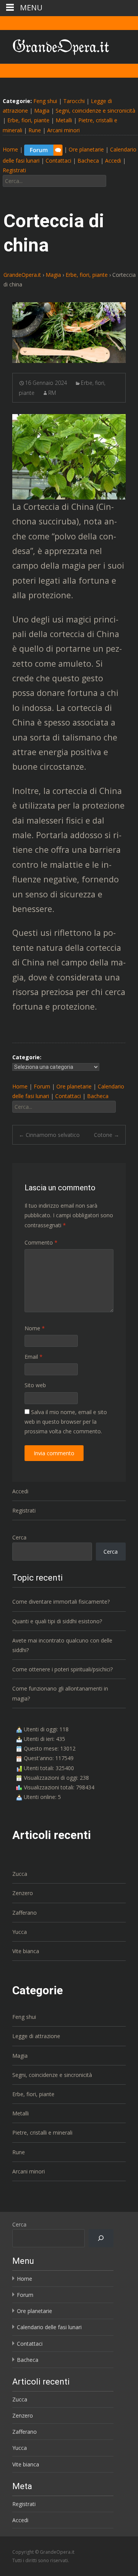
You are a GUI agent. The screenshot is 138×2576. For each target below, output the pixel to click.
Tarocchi (74, 101)
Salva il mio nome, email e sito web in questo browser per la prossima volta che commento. (66, 1422)
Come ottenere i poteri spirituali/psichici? (62, 1669)
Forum (42, 1086)
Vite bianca (26, 1951)
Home (10, 149)
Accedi (113, 161)
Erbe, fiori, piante (28, 120)
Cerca (19, 1537)
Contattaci (58, 161)
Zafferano (25, 1913)
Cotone (107, 1135)
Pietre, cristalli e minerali (42, 2133)
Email (34, 1357)
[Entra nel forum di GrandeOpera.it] (43, 149)
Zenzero (23, 1893)
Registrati (14, 170)
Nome (35, 1328)
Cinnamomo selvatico (49, 1135)
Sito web (35, 1385)
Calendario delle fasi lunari (49, 2327)
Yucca (20, 1932)
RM (52, 393)
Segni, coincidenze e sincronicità (95, 111)
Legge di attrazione (36, 2036)
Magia (42, 111)
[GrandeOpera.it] (55, 45)
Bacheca (88, 161)
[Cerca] (101, 2238)
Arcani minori (63, 130)
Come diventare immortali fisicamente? (61, 1602)
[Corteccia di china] (69, 333)
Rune (35, 130)
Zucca (20, 1874)
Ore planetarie (86, 149)
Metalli (64, 120)
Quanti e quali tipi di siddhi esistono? (57, 1621)
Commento (41, 1242)
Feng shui (45, 101)
